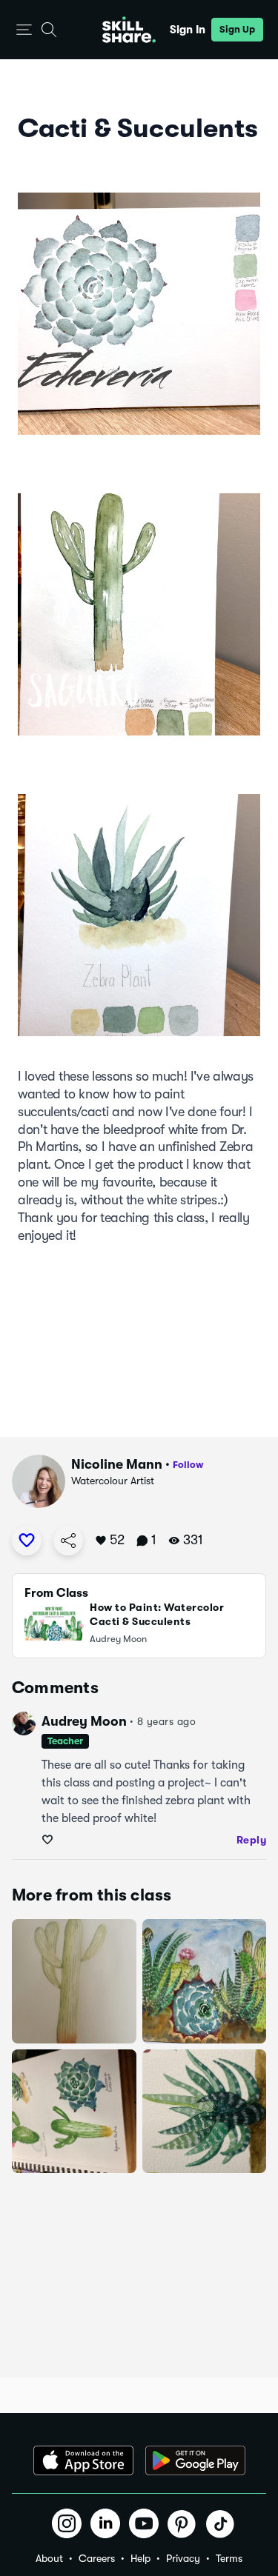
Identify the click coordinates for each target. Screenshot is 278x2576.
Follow (188, 1465)
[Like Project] (27, 1541)
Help (140, 2558)
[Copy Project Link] (68, 1541)
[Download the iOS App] (83, 2460)
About (49, 2558)
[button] (24, 30)
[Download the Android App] (195, 2460)
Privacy (183, 2558)
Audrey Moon (84, 1721)
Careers (97, 2558)
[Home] (129, 30)
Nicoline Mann (117, 1464)
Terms (229, 2558)
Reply (252, 1840)
